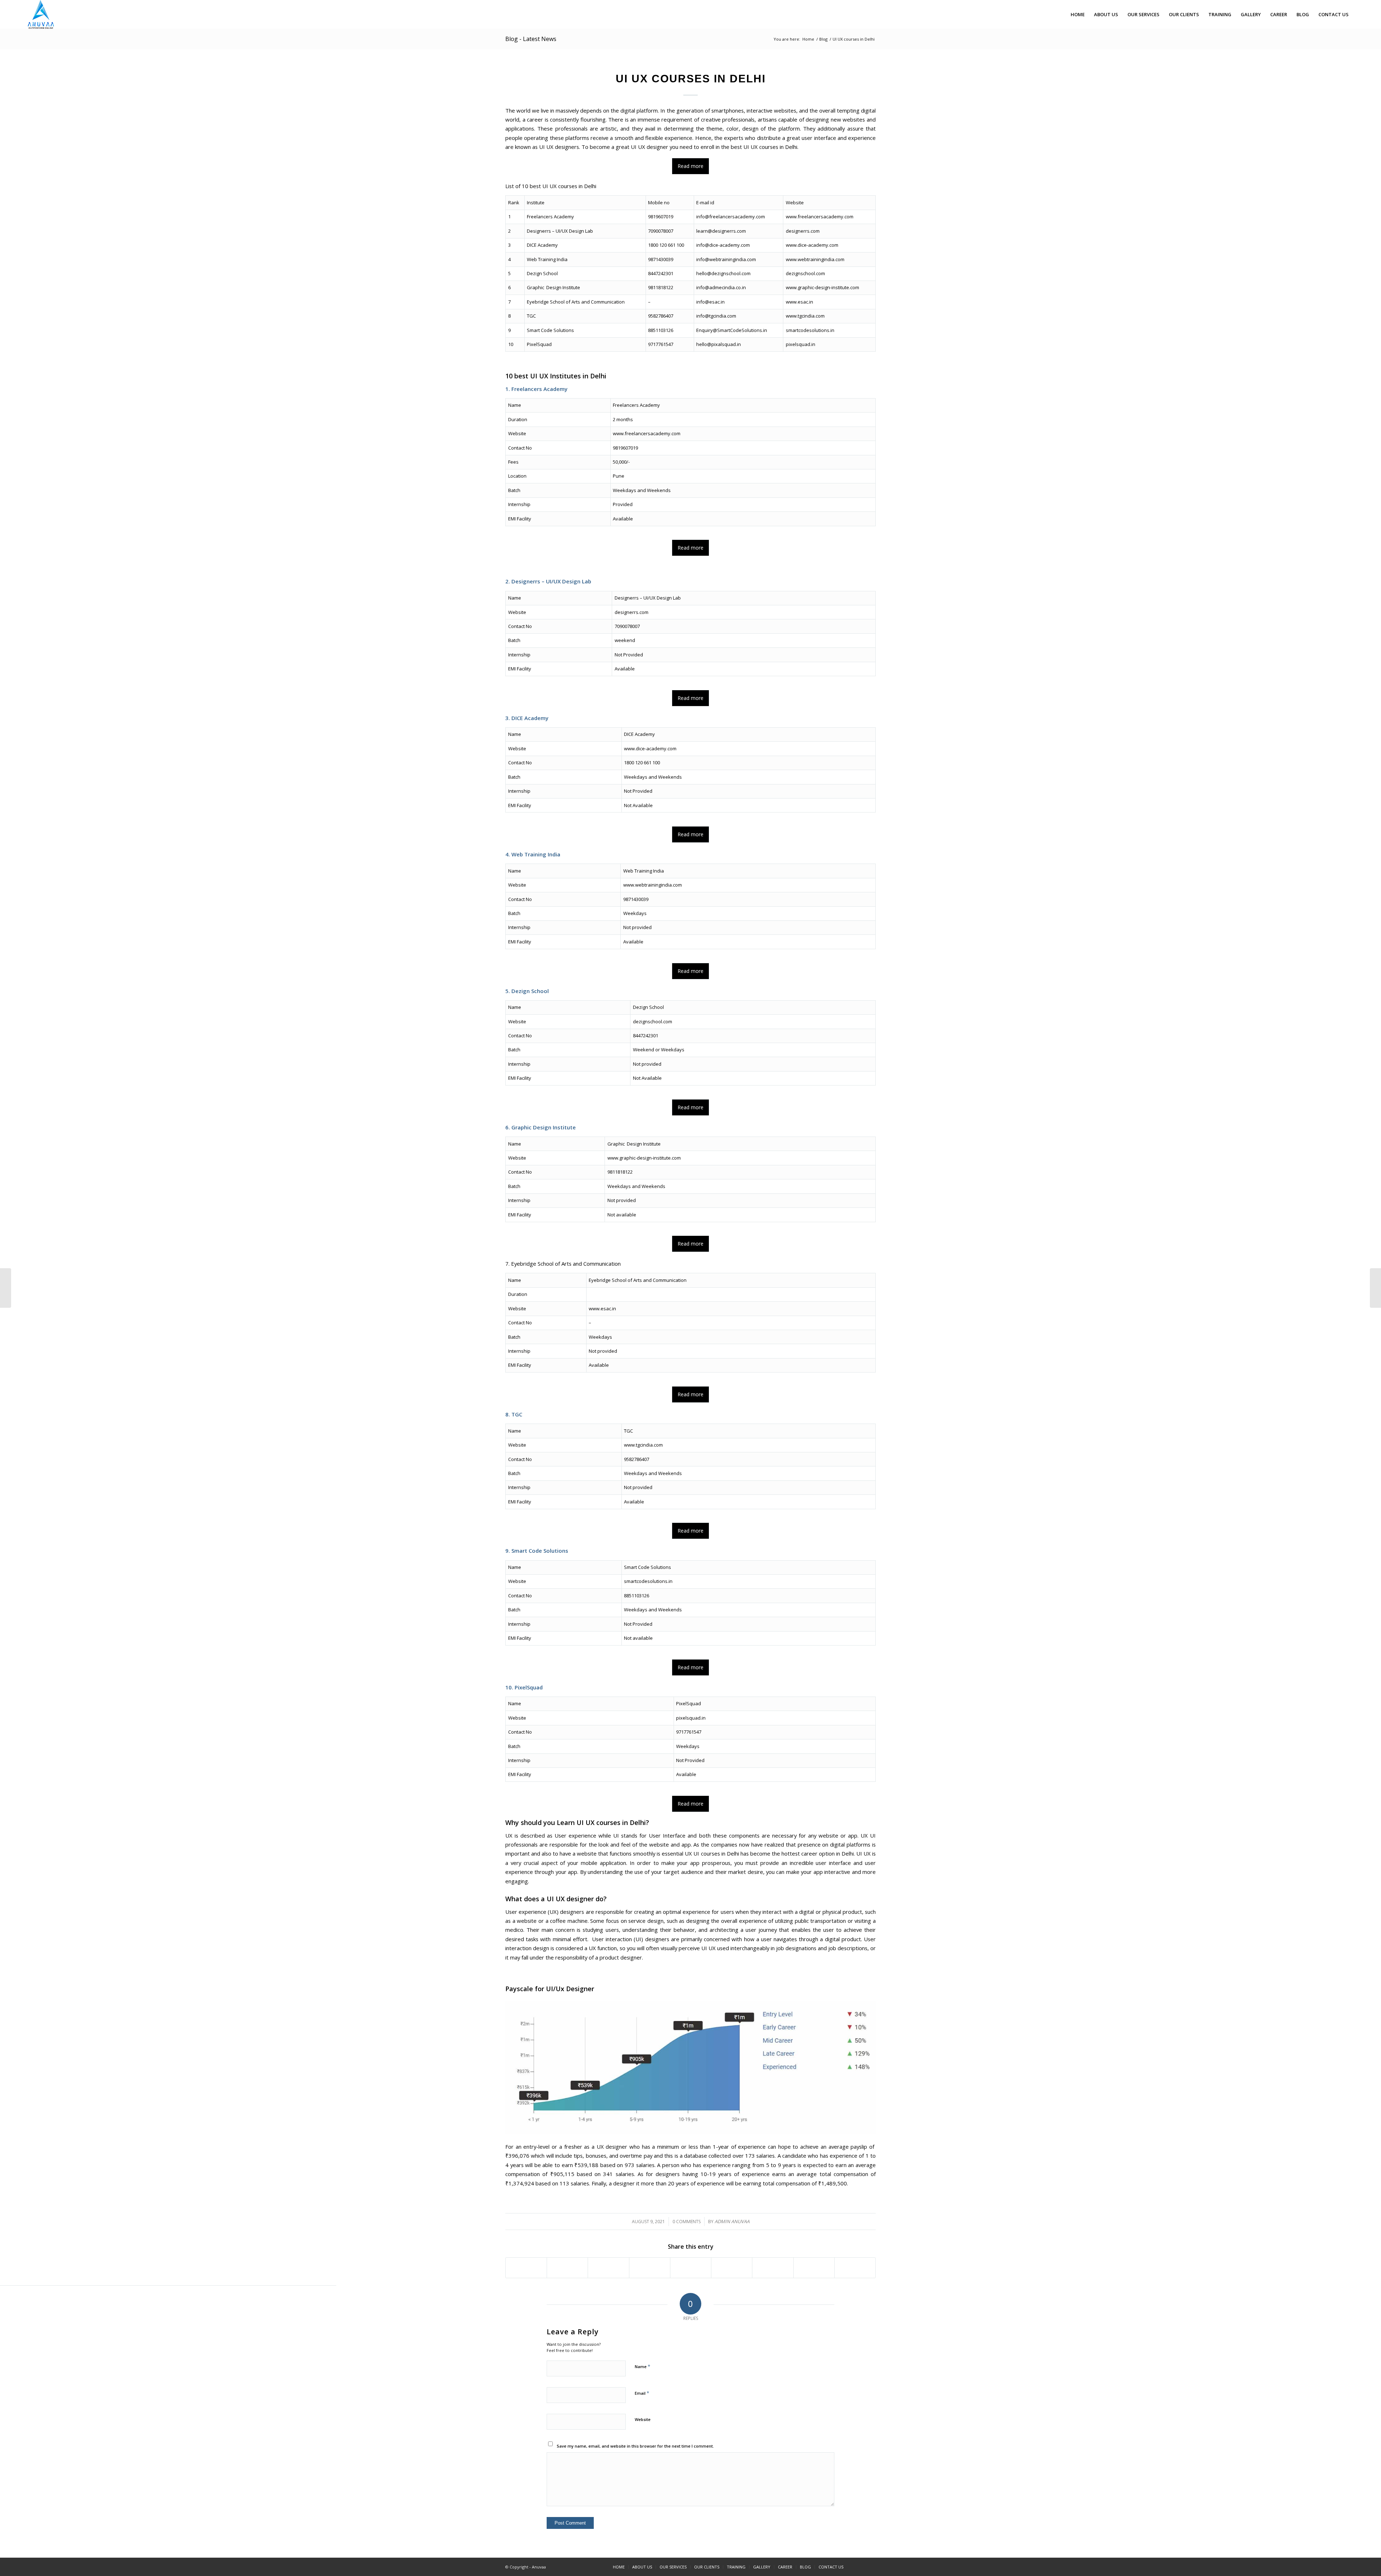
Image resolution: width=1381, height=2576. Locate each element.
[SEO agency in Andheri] (6, 1288)
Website (643, 2419)
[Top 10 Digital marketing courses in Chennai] (1375, 1288)
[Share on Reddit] (814, 2268)
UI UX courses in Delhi (691, 79)
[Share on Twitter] (567, 2268)
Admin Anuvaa (732, 2221)
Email (642, 2393)
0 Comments (687, 2222)
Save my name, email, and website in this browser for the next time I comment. (635, 2446)
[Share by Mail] (855, 2268)
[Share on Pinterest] (650, 2268)
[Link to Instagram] (870, 2567)
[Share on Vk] (773, 2268)
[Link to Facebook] (860, 2567)
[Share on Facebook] (526, 2268)
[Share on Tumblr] (732, 2268)
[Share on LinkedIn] (691, 2268)
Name (642, 2366)
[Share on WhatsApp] (608, 2268)
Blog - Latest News (531, 39)
